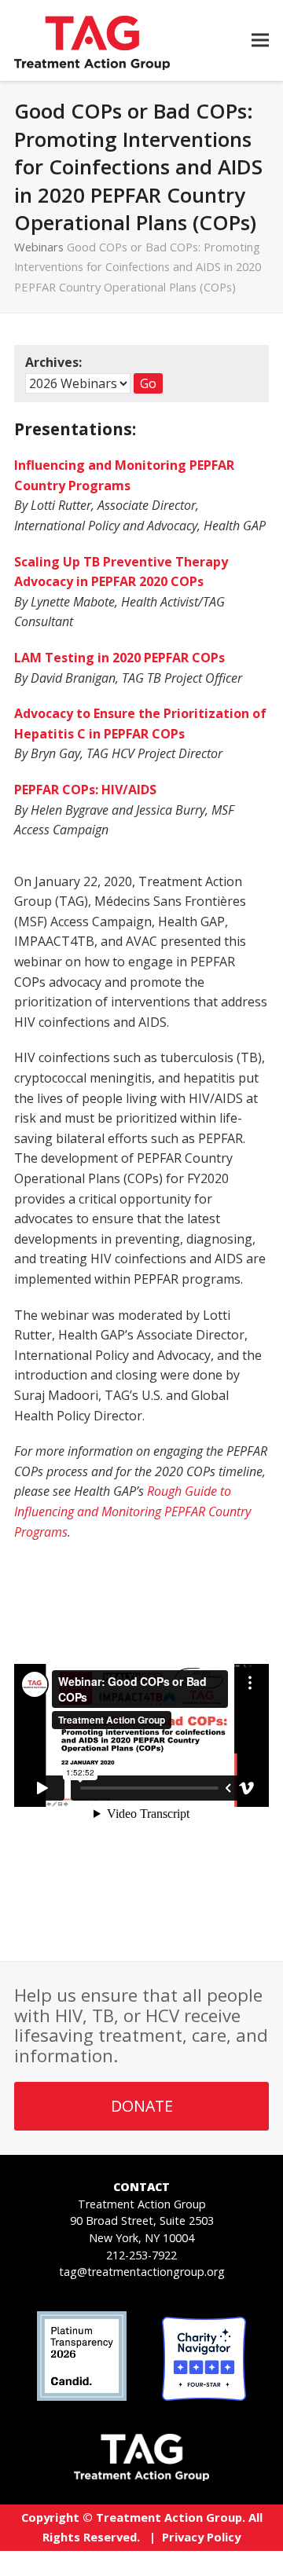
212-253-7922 (141, 2255)
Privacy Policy (201, 2537)
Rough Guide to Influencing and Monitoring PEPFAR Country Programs (132, 1511)
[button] (260, 40)
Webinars (39, 247)
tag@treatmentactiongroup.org (142, 2272)
